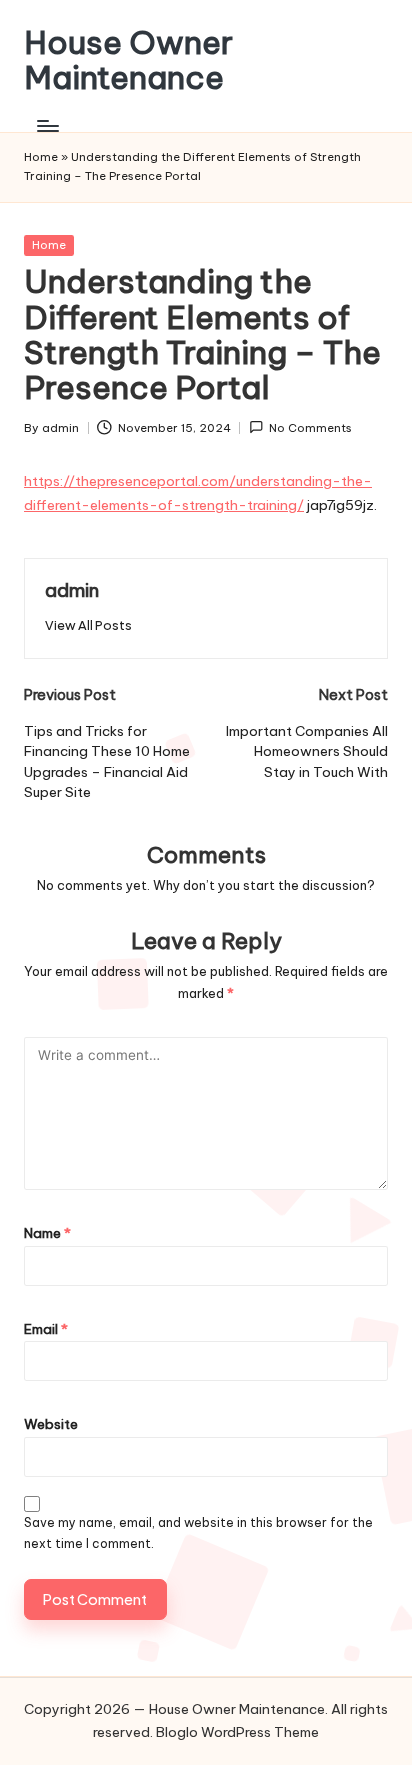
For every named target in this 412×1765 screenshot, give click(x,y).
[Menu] (47, 125)
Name (47, 1233)
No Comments (310, 428)
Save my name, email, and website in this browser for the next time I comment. (198, 1533)
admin (72, 590)
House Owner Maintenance (128, 60)
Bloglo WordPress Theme (237, 1732)
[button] (88, 625)
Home (41, 157)
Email (46, 1329)
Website (51, 1424)
